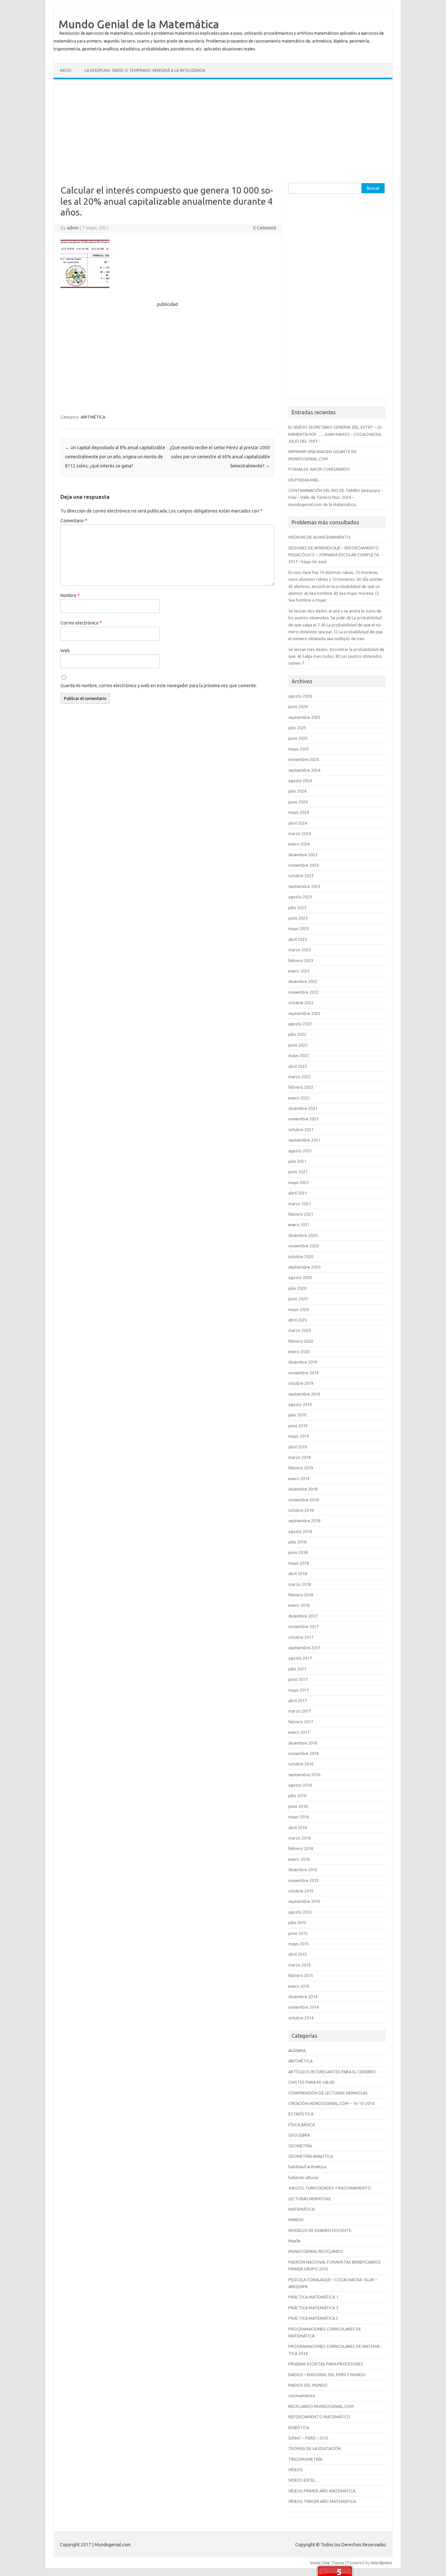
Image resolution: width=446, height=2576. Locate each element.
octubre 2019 (301, 1383)
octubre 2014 (301, 2018)
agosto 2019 (300, 1404)
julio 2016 (297, 1795)
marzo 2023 (300, 950)
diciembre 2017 (303, 1616)
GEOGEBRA (299, 2135)
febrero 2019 (301, 1468)
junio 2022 (298, 1045)
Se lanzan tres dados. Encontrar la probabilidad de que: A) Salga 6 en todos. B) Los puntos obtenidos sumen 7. (336, 656)
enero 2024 (299, 844)
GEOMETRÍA (300, 2146)
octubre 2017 (301, 1637)
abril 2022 (298, 1066)
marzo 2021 (300, 1204)
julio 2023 (297, 908)
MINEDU (296, 2220)
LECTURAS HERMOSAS (310, 2199)
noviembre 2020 (303, 1246)
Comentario (74, 521)
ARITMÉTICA (93, 417)
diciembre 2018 (303, 1489)
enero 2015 (299, 1986)
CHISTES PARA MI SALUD (311, 2082)
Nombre (70, 595)
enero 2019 (299, 1478)
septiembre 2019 (304, 1394)
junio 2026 (298, 706)
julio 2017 (297, 1669)
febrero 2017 (301, 1722)
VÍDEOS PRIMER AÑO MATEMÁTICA (322, 2491)
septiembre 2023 (304, 886)
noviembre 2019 (303, 1373)
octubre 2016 (301, 1764)
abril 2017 (298, 1700)
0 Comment (265, 228)
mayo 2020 (299, 1309)
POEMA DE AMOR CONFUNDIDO (319, 469)
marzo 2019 (300, 1457)
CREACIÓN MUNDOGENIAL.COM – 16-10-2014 (331, 2103)
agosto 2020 (300, 1277)
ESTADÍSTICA (301, 2114)
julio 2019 (297, 1415)
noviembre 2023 (303, 865)
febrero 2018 (301, 1595)
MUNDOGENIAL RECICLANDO (316, 2251)
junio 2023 (298, 918)
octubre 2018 (301, 1510)
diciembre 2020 (303, 1235)
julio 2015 (297, 1922)
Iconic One (320, 2563)
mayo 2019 (299, 1436)
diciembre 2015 (303, 1870)
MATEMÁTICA (301, 2209)
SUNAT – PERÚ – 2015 (308, 2438)
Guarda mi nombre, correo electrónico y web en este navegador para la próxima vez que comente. (159, 686)
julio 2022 (297, 1034)
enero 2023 (299, 971)
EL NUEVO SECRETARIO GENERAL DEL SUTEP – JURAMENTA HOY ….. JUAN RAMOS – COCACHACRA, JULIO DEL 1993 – (336, 434)
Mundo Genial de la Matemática (139, 24)
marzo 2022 (300, 1077)
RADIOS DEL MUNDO (308, 2385)
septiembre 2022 (304, 1013)
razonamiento (302, 2395)
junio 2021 (298, 1172)
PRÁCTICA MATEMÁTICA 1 (313, 2297)
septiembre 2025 (304, 717)
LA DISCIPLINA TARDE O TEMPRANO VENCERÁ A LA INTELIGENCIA (145, 70)
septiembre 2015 (304, 1901)
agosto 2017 (300, 1658)
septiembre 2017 (304, 1648)
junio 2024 (298, 802)
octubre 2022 (301, 1003)
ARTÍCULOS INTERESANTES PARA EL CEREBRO (332, 2072)
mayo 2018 (299, 1563)
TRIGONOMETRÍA (305, 2459)
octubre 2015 (301, 1891)
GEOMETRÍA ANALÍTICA (311, 2156)
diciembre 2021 (303, 1108)
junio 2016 (298, 1806)
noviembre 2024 (303, 759)
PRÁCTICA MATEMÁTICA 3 (313, 2308)
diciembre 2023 (303, 855)
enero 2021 (299, 1225)
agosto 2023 (300, 897)
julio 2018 (297, 1542)
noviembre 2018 (303, 1500)
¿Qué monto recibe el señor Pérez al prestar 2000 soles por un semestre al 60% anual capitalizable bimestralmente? (220, 457)
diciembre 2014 (303, 1997)
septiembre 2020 (304, 1267)
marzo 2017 (300, 1711)
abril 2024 (298, 823)
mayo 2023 (299, 928)
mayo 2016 (299, 1817)
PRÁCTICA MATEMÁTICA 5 (313, 2318)
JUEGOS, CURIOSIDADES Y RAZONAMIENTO (330, 2188)
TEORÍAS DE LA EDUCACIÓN (315, 2448)
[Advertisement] (223, 129)
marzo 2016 (300, 1838)
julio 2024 (297, 791)
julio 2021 (297, 1161)
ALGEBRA (297, 2050)
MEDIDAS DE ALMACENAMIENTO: (320, 537)
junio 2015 (298, 1933)
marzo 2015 (300, 1965)
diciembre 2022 (303, 981)
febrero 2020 (301, 1341)
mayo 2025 (299, 749)
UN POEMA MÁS (303, 480)
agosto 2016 (300, 1785)
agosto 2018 (300, 1531)
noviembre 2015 (303, 1880)
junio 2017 (298, 1679)
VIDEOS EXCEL (302, 2480)
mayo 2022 (299, 1055)
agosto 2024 (300, 781)
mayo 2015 (299, 1944)
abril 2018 (298, 1573)
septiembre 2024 (304, 770)
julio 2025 (297, 728)
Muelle (295, 2241)
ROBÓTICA (299, 2427)
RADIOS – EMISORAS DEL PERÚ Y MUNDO (327, 2375)
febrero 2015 (301, 1975)
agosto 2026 (300, 696)
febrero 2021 (301, 1214)
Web (65, 651)
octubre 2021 (301, 1130)
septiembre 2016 (304, 1775)
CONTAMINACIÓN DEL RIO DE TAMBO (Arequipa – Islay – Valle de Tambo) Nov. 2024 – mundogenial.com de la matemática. (335, 497)
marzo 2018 (300, 1584)
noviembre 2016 (303, 1753)
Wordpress (382, 2563)
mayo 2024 (299, 812)
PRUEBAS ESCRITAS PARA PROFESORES (326, 2364)
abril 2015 (298, 1954)
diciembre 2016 (303, 1743)
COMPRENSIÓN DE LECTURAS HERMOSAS (328, 2093)
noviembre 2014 (303, 2007)
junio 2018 (298, 1552)
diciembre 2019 (303, 1362)
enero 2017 (299, 1732)
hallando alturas (303, 2177)
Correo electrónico (81, 623)
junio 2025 (298, 738)
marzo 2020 (300, 1330)
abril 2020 (298, 1320)
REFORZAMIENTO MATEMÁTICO (319, 2417)
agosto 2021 (300, 1151)
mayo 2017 (299, 1690)
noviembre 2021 (303, 1119)
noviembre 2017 (303, 1626)
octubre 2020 (301, 1256)
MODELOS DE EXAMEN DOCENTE (320, 2230)
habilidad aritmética (307, 2167)
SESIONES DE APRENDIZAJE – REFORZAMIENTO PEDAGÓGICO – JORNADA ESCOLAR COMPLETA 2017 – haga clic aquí (334, 555)
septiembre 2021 (304, 1140)
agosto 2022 (300, 1024)
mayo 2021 (299, 1182)
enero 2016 (299, 1859)
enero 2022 (299, 1098)
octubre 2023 (301, 876)
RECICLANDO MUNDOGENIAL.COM (321, 2406)
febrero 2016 (301, 1848)
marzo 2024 (300, 833)
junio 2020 (298, 1299)
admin (73, 228)
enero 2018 (299, 1605)
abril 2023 (298, 939)
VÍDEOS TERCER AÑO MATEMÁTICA (322, 2501)
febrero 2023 (301, 960)
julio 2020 (297, 1288)
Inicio (66, 70)
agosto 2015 (300, 1912)
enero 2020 (299, 1351)
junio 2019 (298, 1426)
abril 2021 (298, 1193)
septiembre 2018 (304, 1521)
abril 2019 (298, 1447)
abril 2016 (298, 1827)
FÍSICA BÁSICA (302, 2125)
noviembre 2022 (303, 992)
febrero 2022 (301, 1087)
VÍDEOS (295, 2470)
